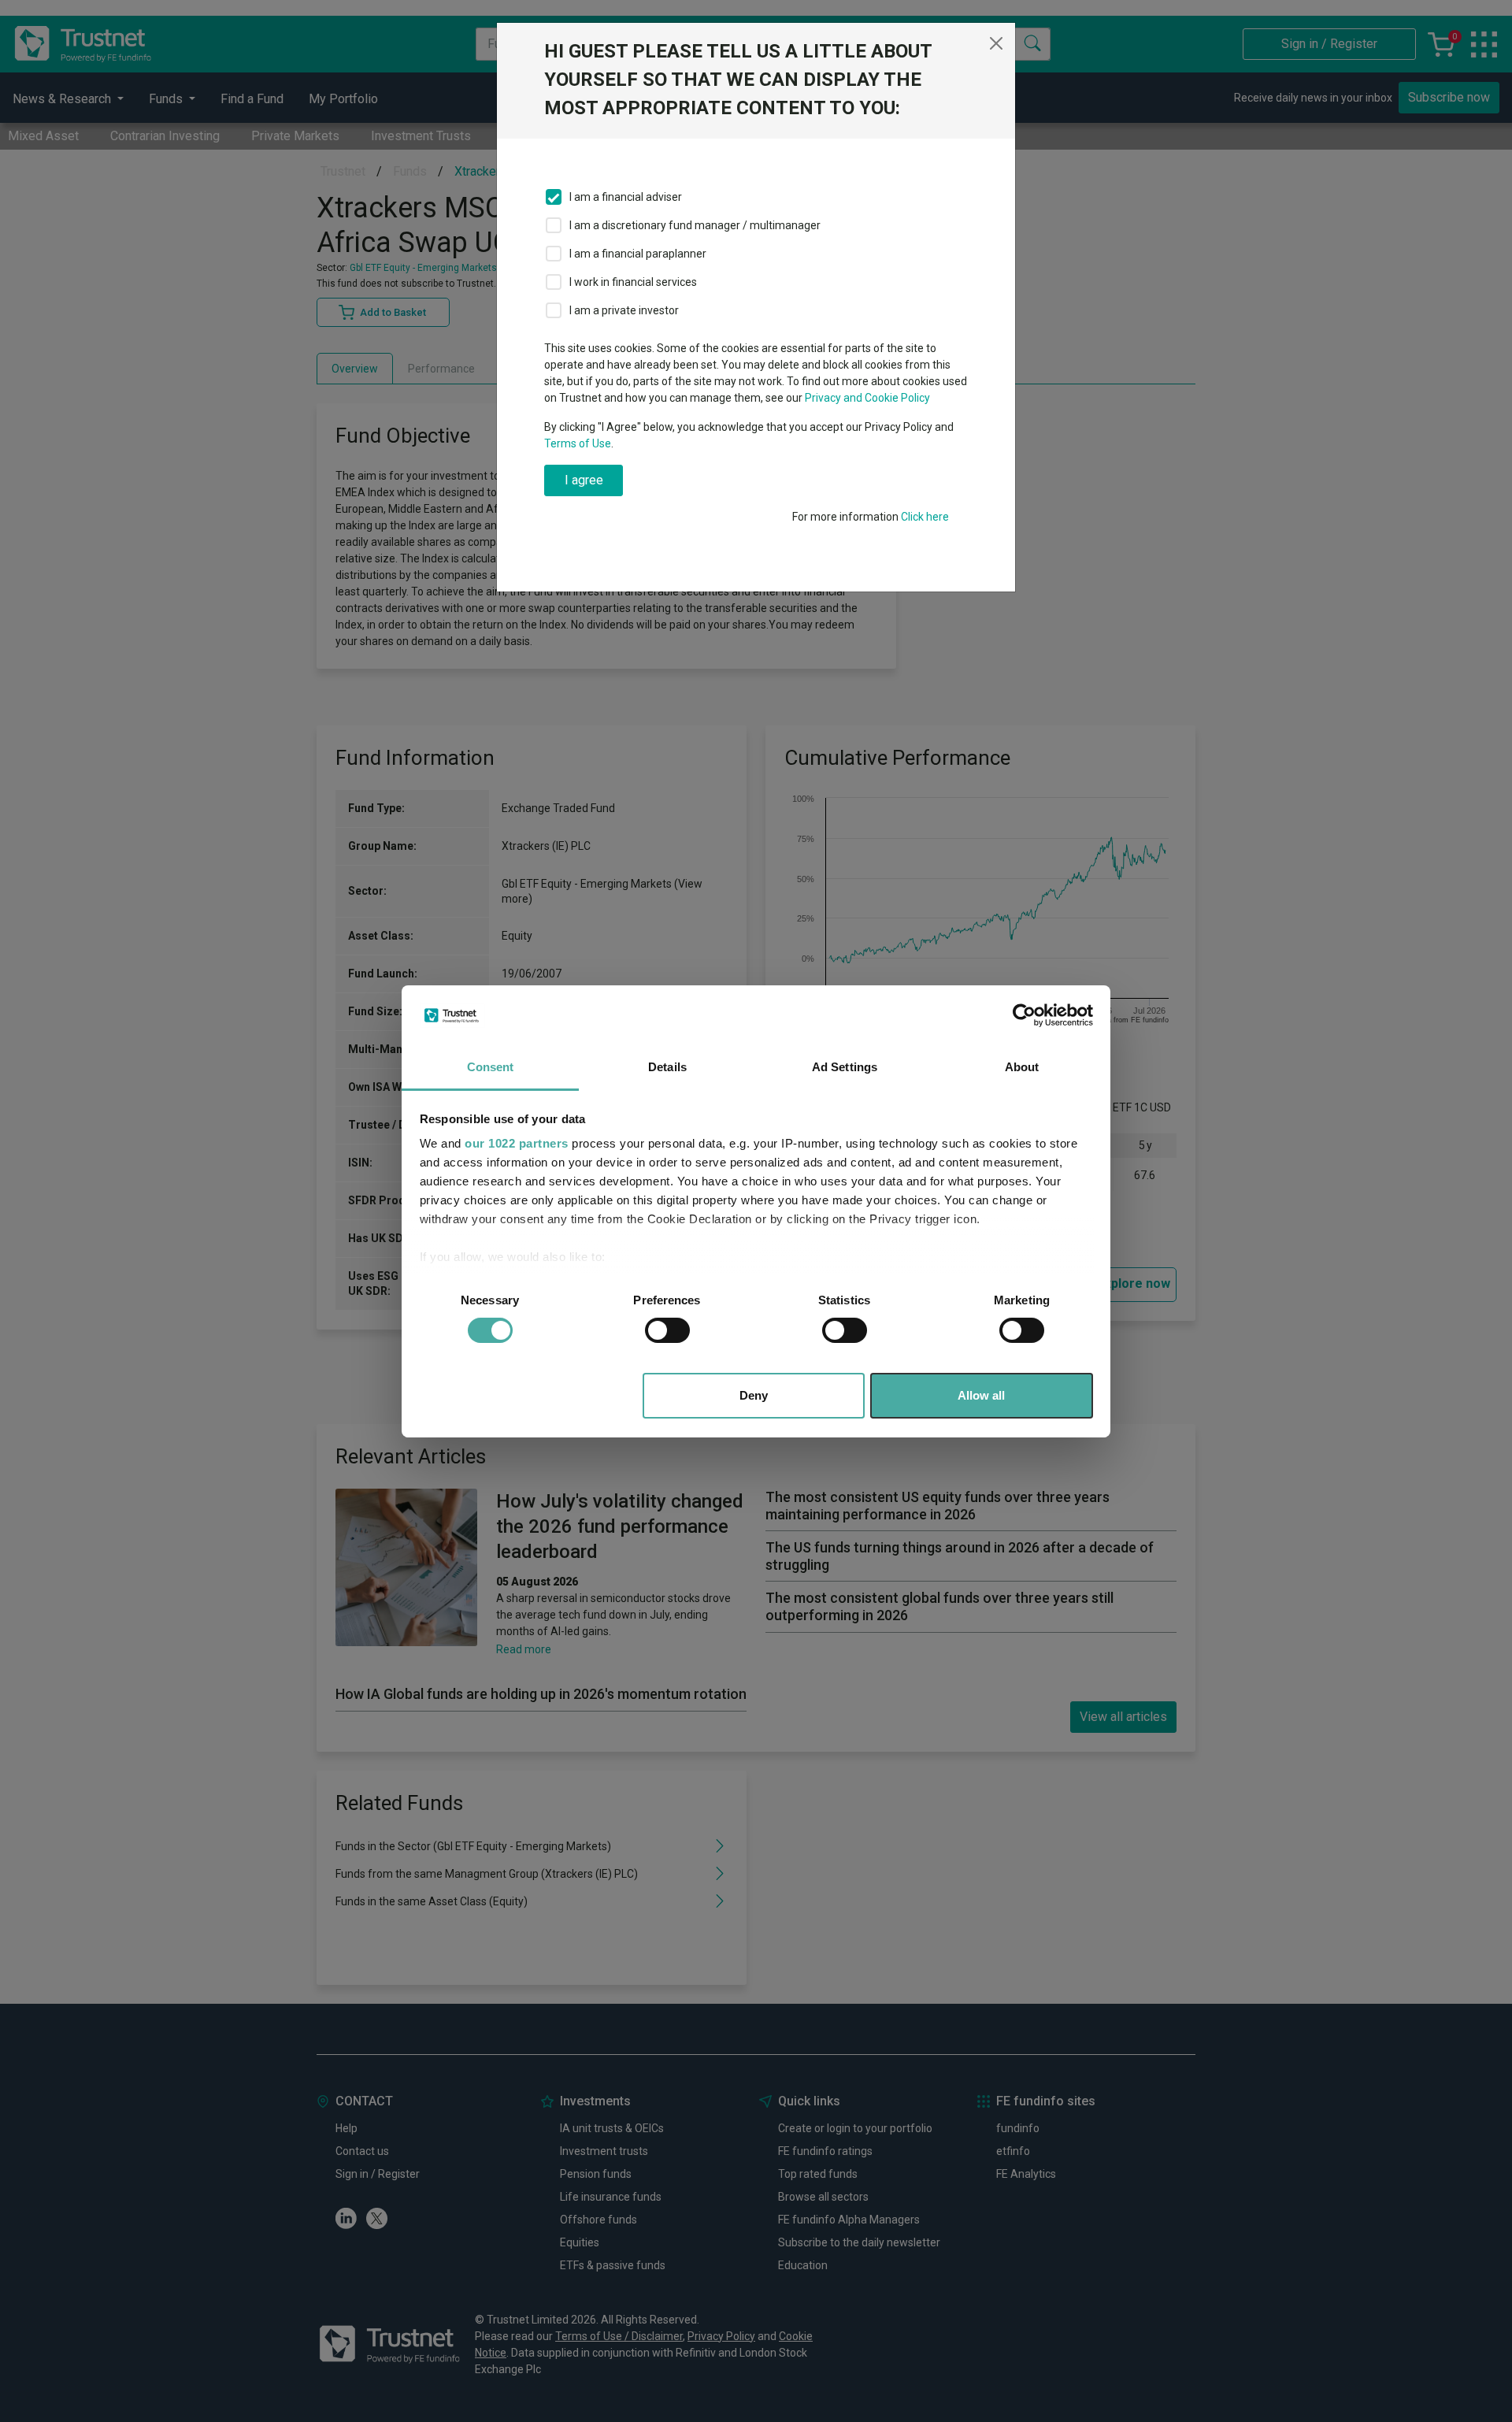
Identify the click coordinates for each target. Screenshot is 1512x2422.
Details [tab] (667, 1067)
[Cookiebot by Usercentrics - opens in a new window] (1024, 1015)
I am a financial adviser (626, 197)
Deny (754, 1395)
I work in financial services (633, 282)
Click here (925, 517)
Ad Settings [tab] (845, 1067)
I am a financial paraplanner (638, 254)
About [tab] (1022, 1067)
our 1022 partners (517, 1143)
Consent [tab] (491, 1067)
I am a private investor (624, 310)
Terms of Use (578, 443)
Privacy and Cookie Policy (867, 398)
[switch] (667, 1330)
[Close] (996, 43)
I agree (584, 480)
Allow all (981, 1395)
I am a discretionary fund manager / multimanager (695, 225)
